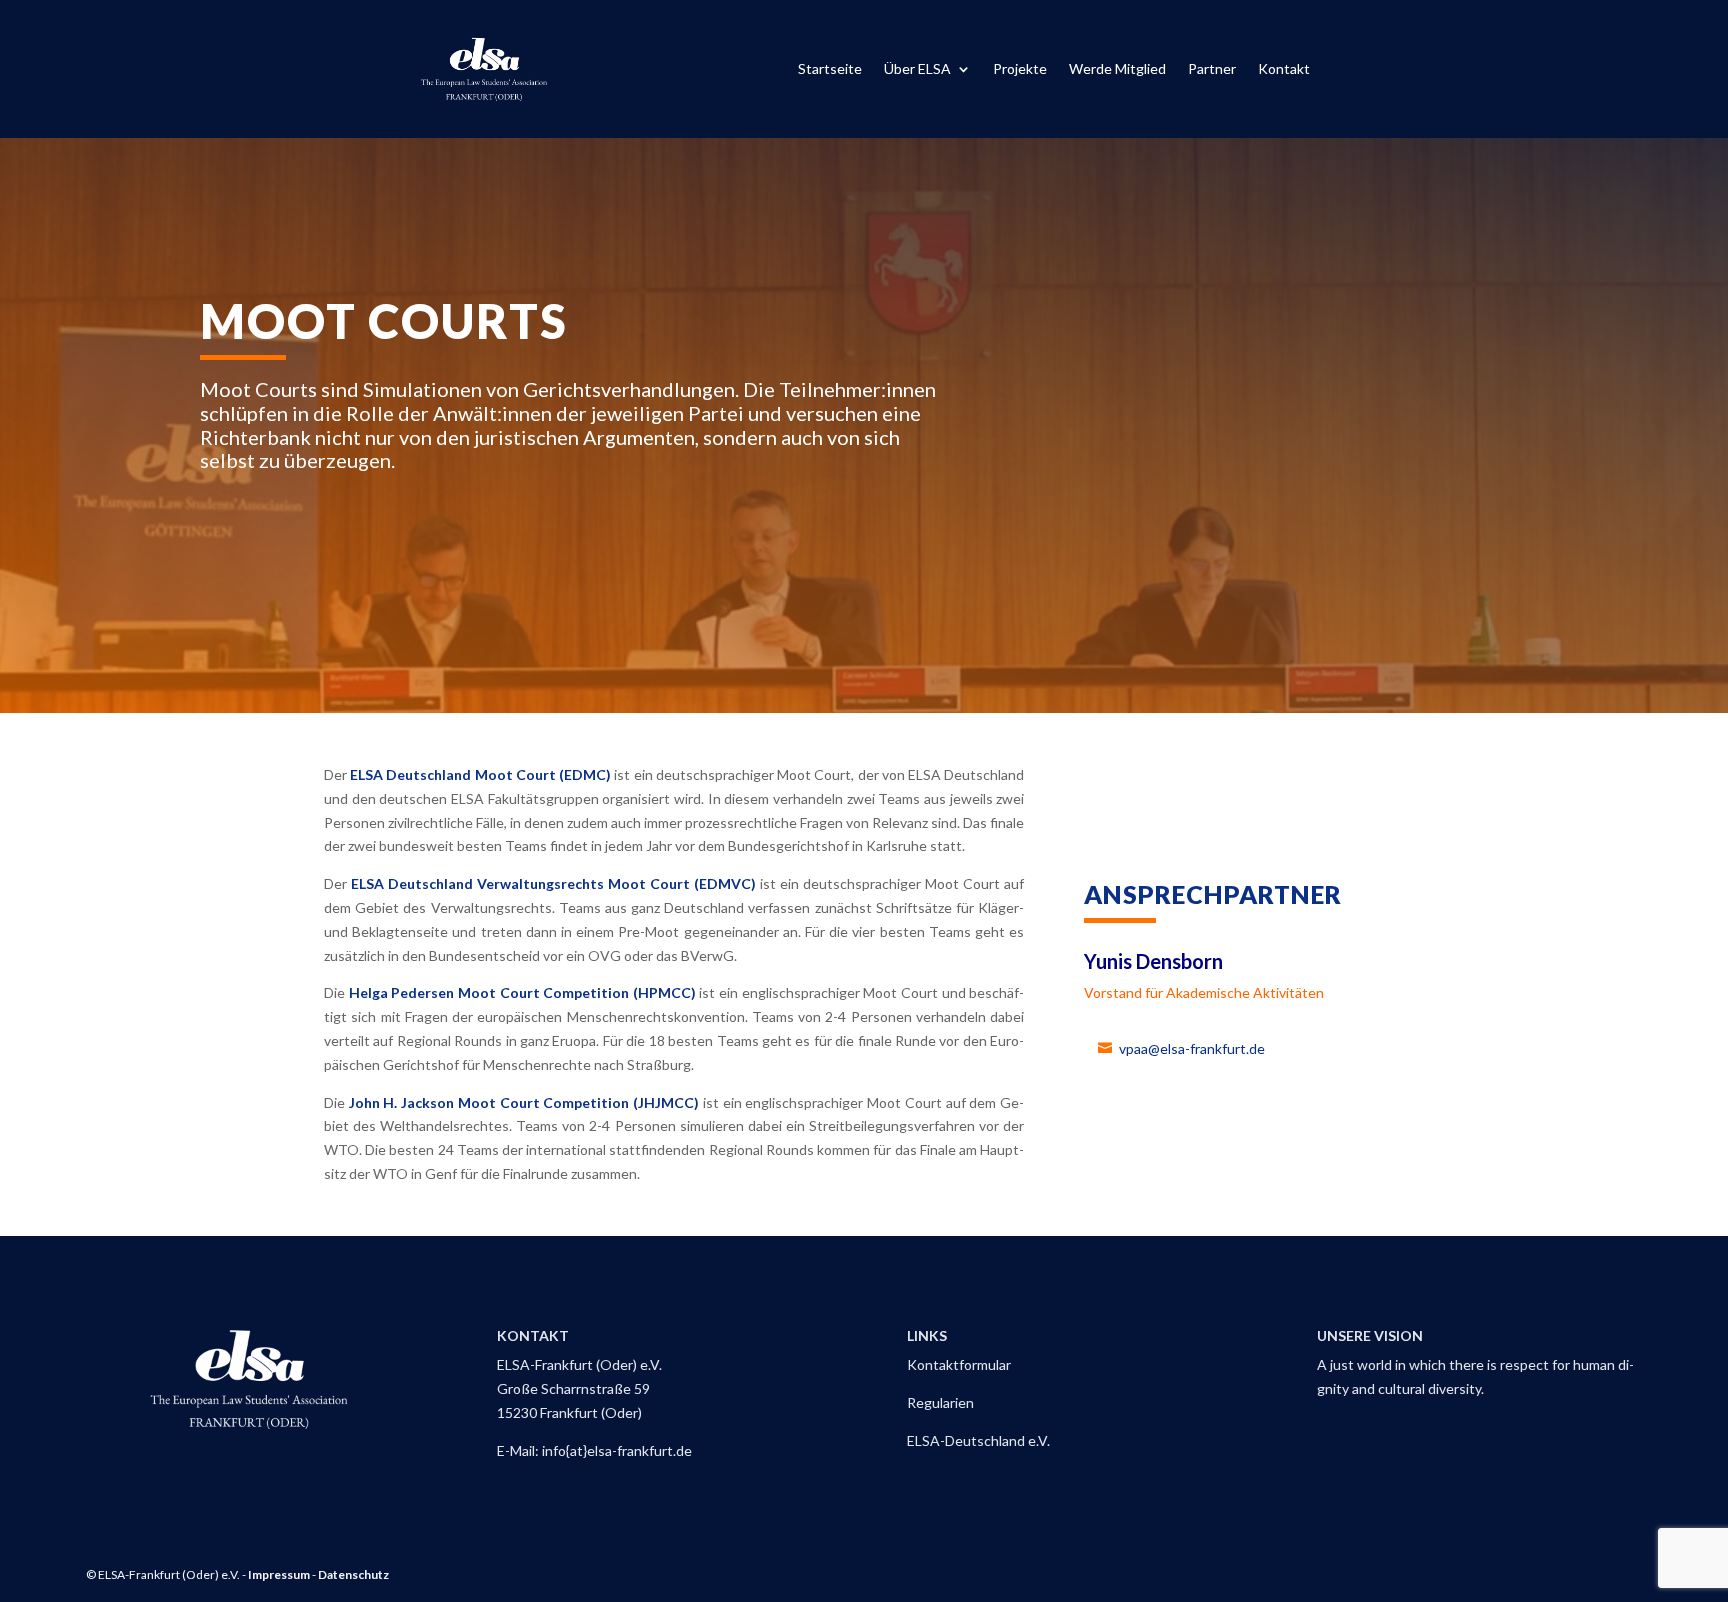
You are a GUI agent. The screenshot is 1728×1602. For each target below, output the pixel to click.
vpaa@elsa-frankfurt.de (1192, 1048)
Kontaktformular (959, 1364)
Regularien (940, 1402)
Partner (1212, 69)
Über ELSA (917, 69)
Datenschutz (353, 1574)
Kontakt (1284, 69)
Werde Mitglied (1117, 69)
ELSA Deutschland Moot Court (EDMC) (480, 774)
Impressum (279, 1574)
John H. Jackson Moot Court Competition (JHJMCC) (524, 1102)
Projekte (1020, 69)
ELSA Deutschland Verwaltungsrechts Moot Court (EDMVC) (553, 883)
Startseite (830, 69)
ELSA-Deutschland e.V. (978, 1440)
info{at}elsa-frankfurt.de (617, 1450)
